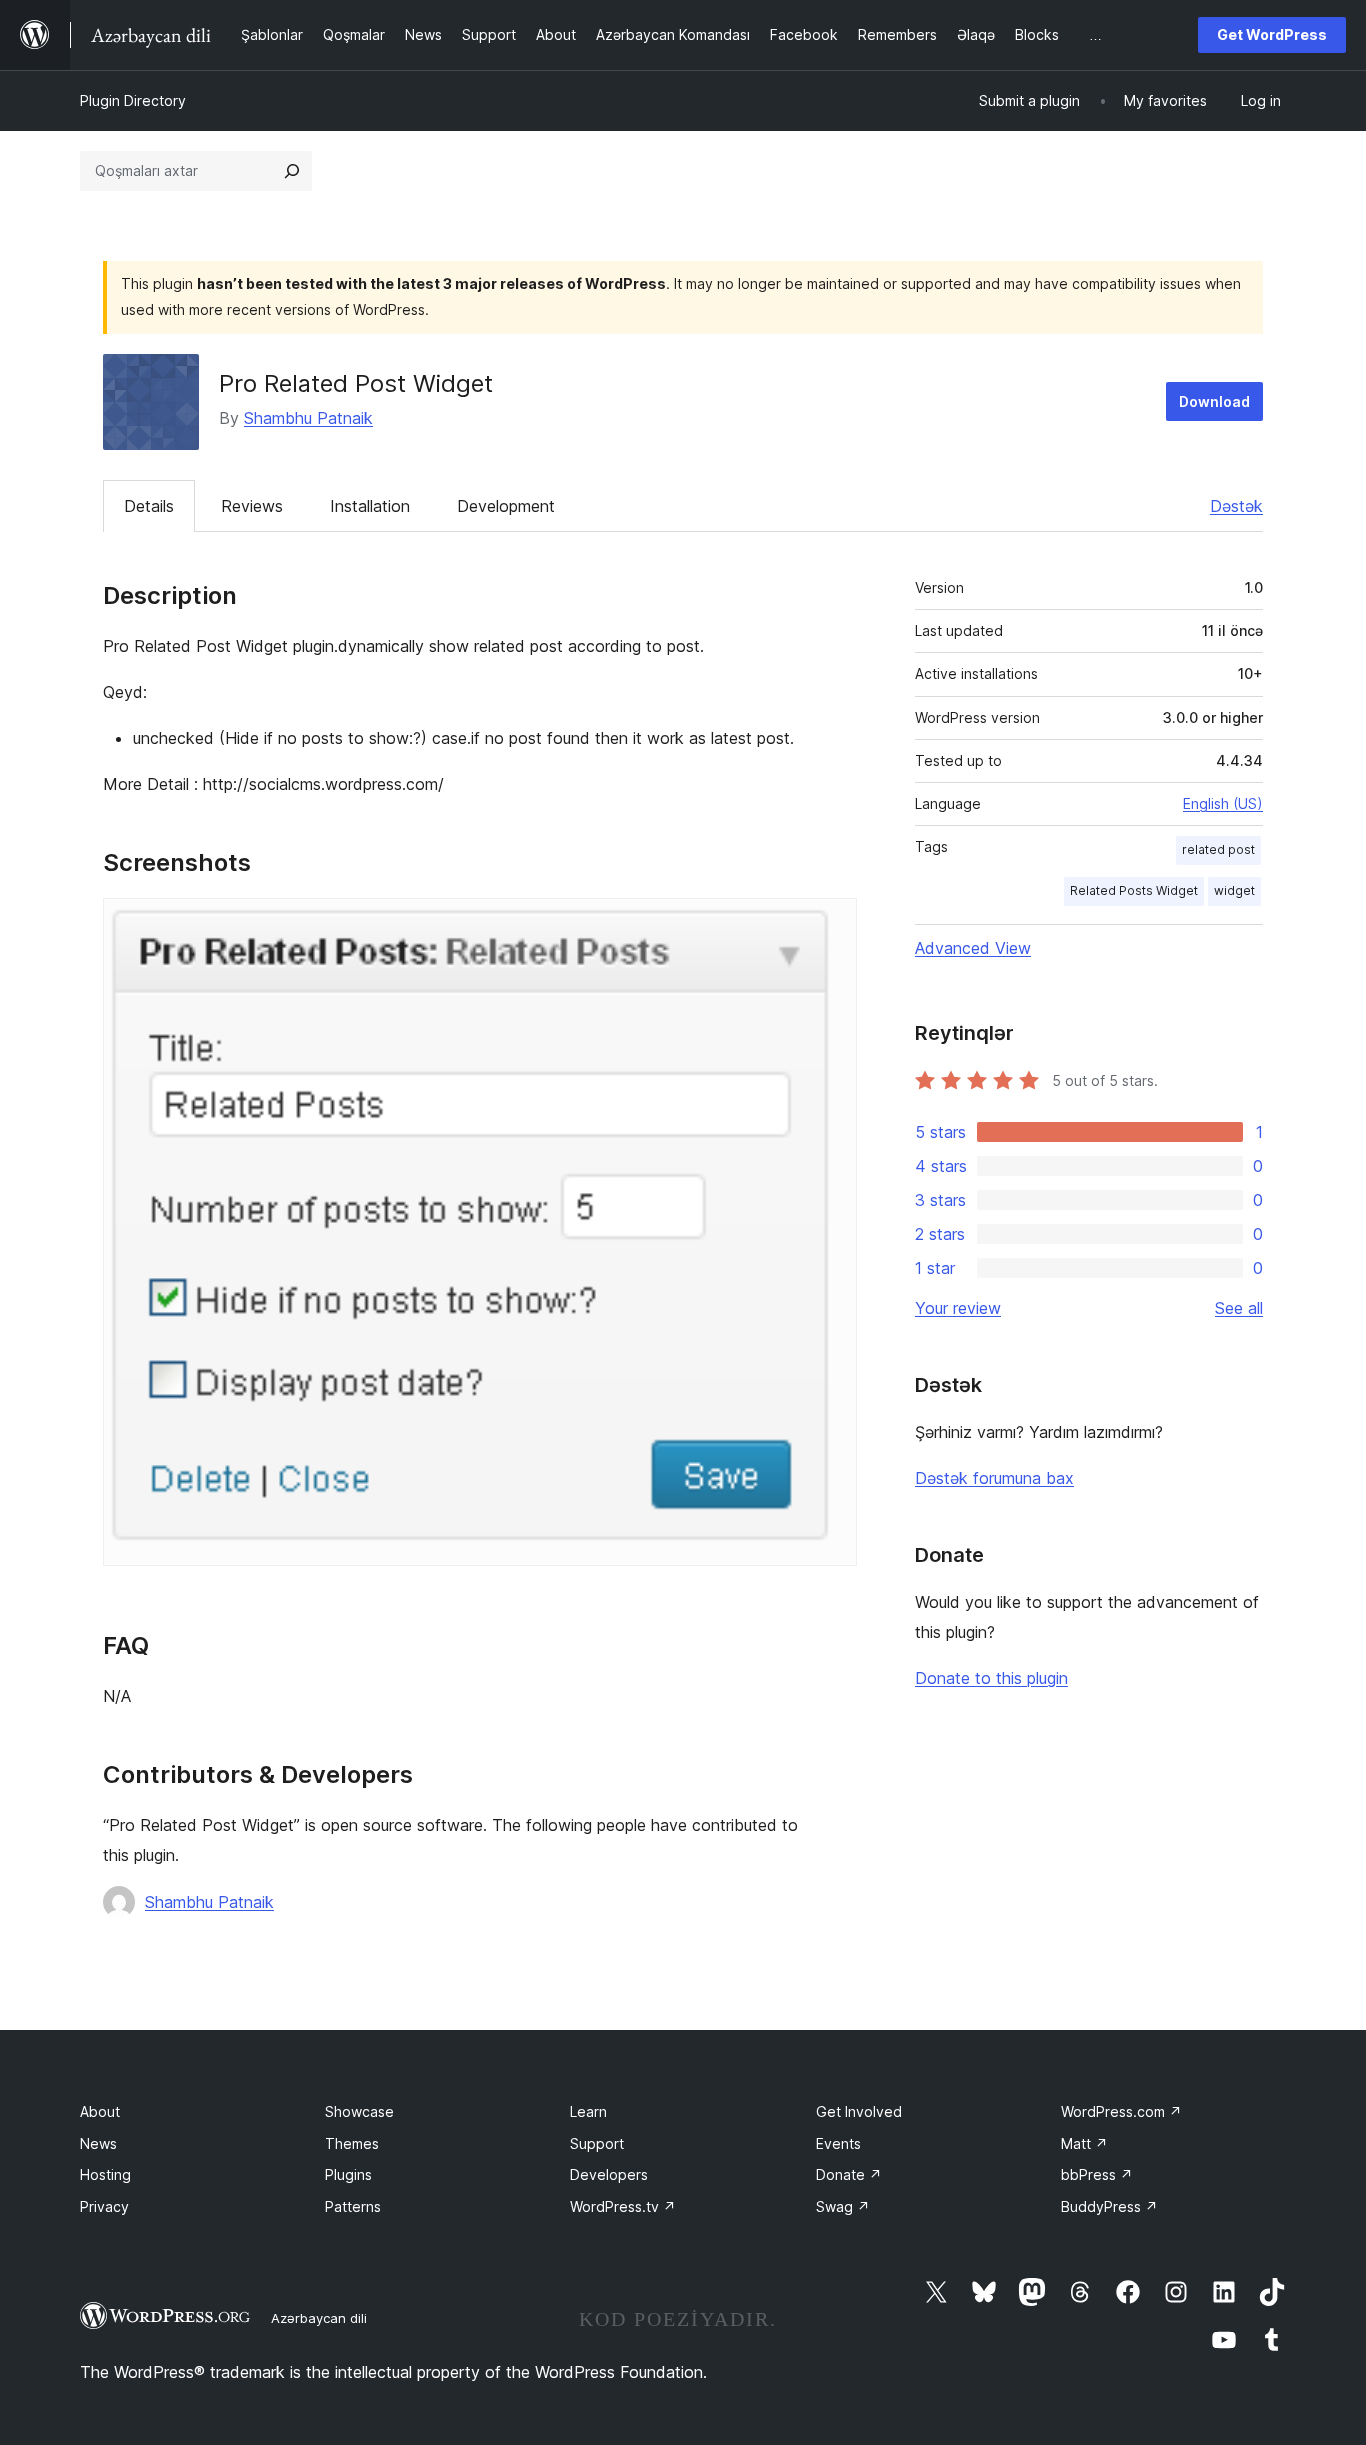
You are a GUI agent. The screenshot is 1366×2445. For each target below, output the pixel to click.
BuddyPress (1109, 2206)
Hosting (105, 2174)
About (100, 2111)
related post (1218, 849)
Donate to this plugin (991, 1678)
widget (1234, 890)
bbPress (1097, 2174)
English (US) (1223, 803)
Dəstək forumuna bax (994, 1478)
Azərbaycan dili (319, 2318)
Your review (958, 1308)
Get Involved (859, 2111)
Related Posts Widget (1134, 890)
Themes (352, 2143)
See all (1239, 1308)
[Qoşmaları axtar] (292, 171)
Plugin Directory (133, 100)
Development (506, 506)
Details (149, 506)
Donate (849, 2174)
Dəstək (1236, 506)
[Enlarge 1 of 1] (830, 925)
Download (1214, 401)
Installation (370, 506)
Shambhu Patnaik (308, 418)
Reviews (252, 506)
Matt (1084, 2143)
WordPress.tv (623, 2206)
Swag (843, 2206)
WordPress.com (1121, 2111)
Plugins (348, 2174)
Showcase (359, 2111)
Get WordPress (1272, 34)
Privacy (104, 2206)
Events (838, 2143)
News (98, 2143)
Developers (609, 2174)
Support (597, 2143)
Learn (588, 2111)
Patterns (353, 2206)
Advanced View (973, 948)
